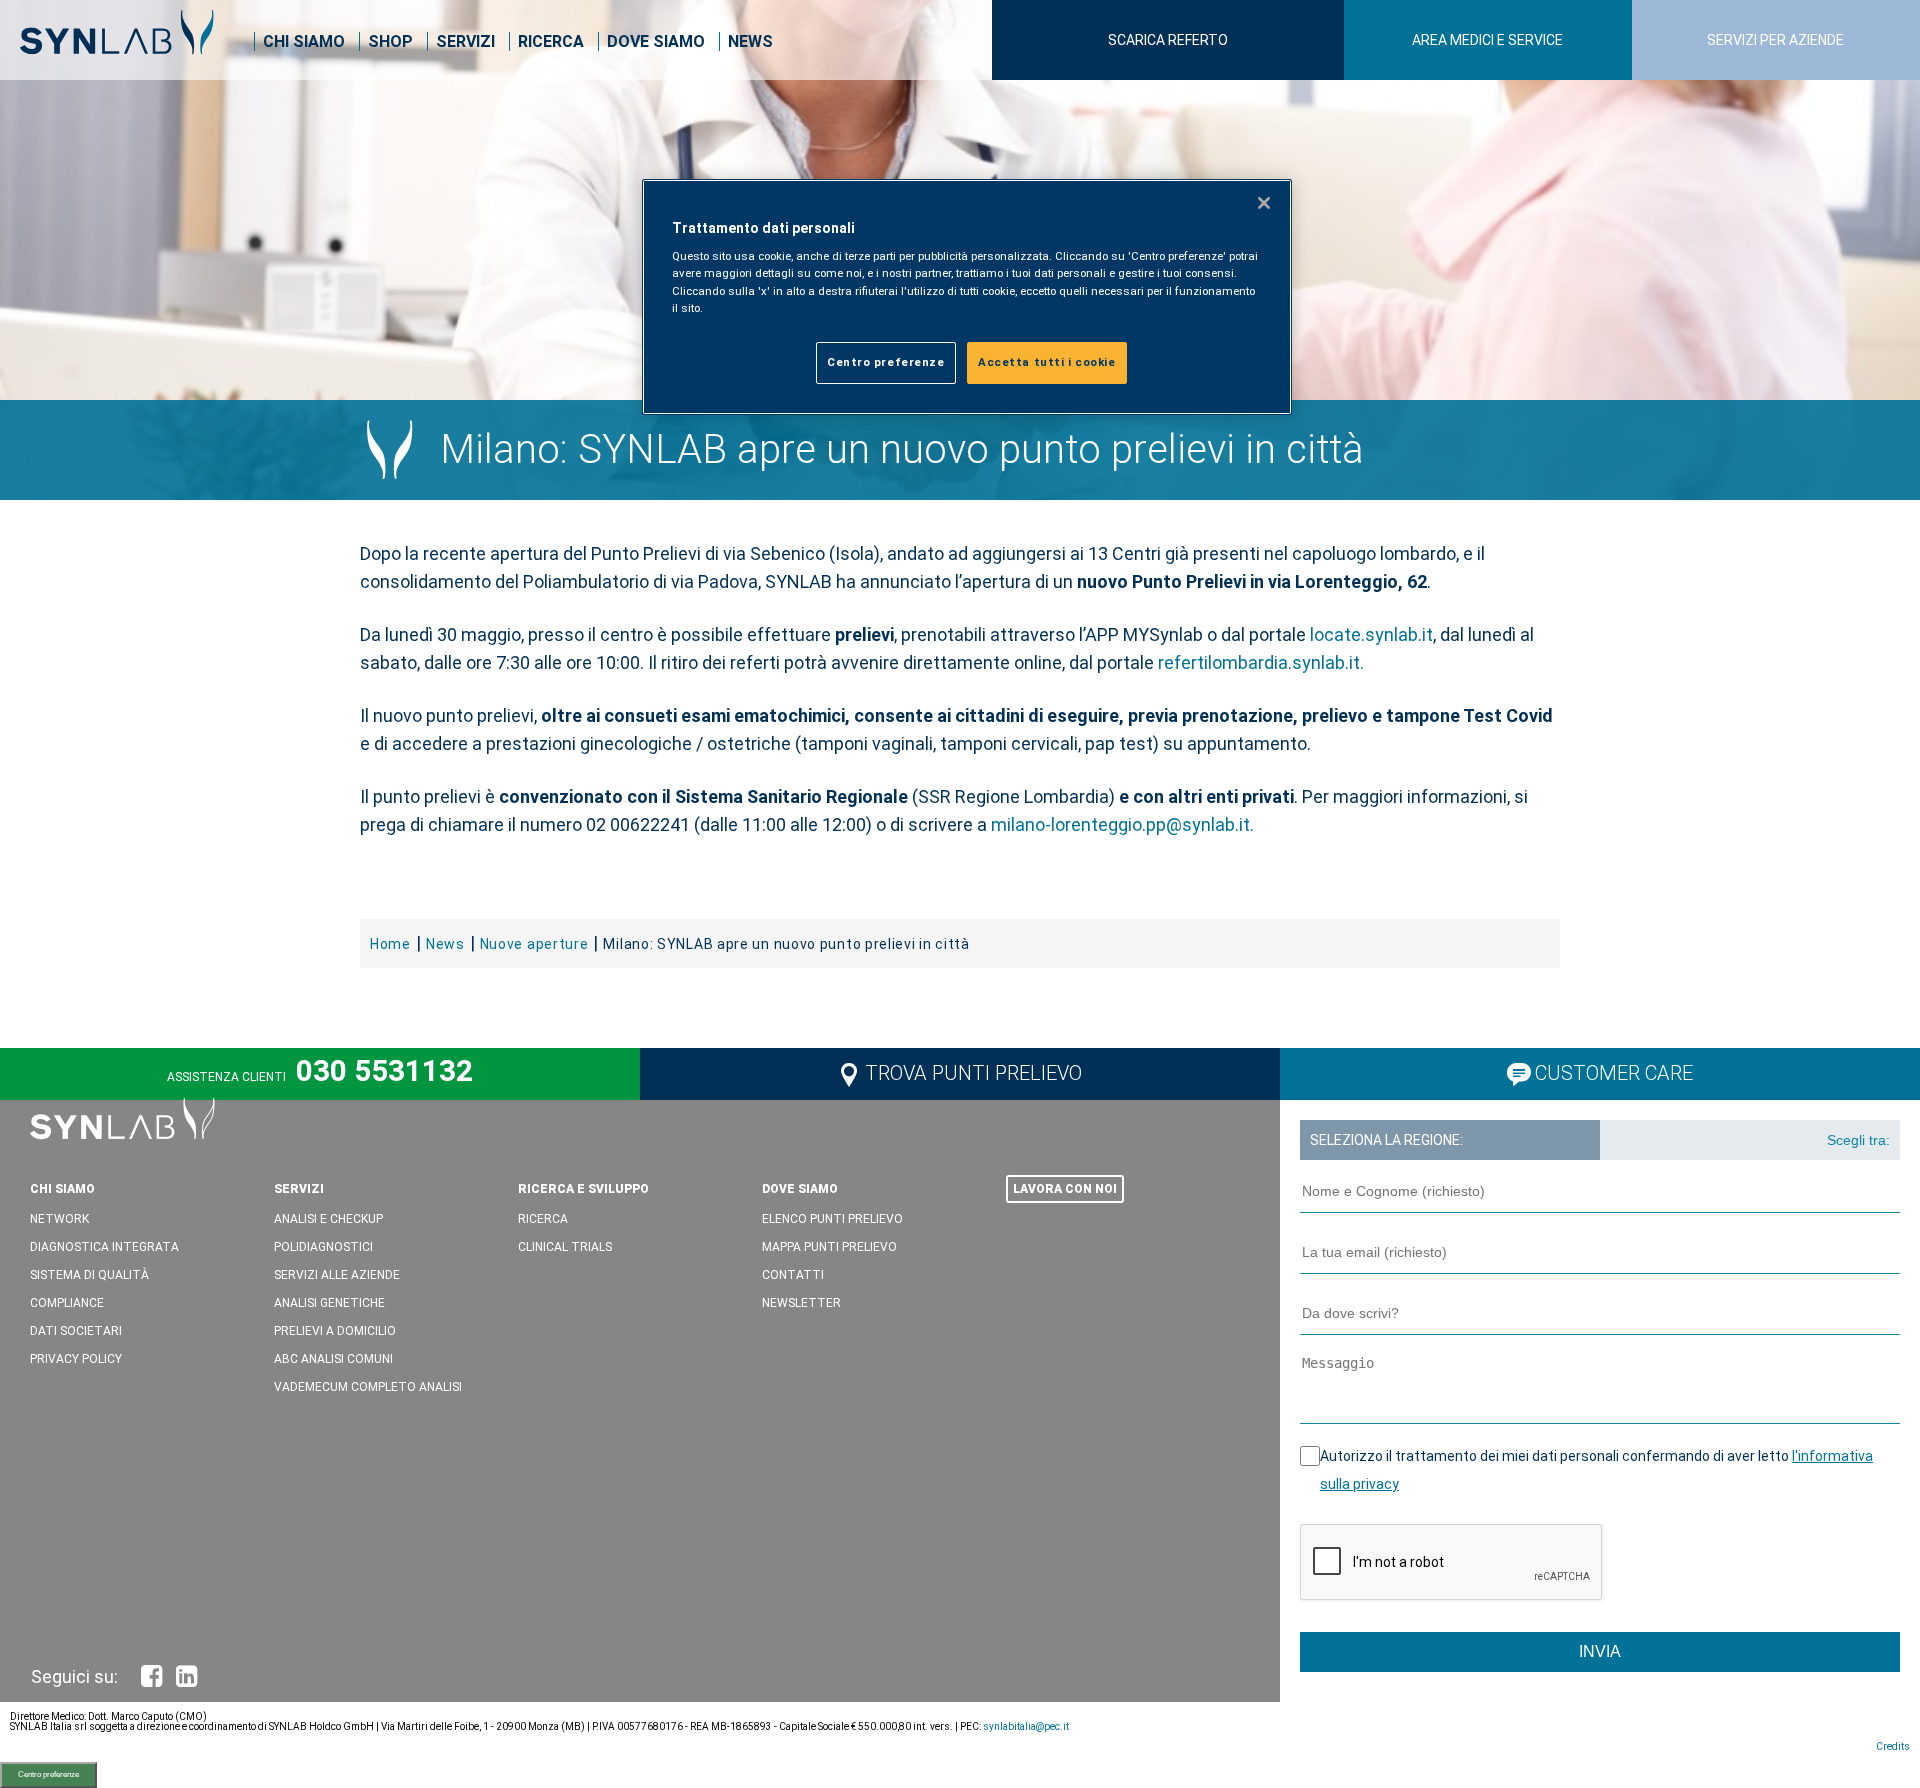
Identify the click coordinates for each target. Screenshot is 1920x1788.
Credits (1893, 1746)
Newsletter (801, 1303)
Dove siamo (656, 41)
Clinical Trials (565, 1247)
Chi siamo (304, 41)
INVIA (1600, 1651)
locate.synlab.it (1371, 634)
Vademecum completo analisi (368, 1387)
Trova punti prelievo (973, 1073)
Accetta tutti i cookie (1047, 362)
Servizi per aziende (1775, 40)
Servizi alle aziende (337, 1275)
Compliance (67, 1303)
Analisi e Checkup (328, 1219)
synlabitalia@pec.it (1026, 1726)
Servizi (465, 41)
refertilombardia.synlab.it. (1261, 662)
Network (59, 1219)
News (750, 41)
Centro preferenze (48, 1774)
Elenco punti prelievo (832, 1219)
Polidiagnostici (323, 1247)
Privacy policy (76, 1359)
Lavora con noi (1065, 1189)
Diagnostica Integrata (104, 1247)
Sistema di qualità (89, 1275)
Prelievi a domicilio (335, 1331)
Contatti (793, 1275)
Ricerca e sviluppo (583, 1189)
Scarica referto (1168, 40)
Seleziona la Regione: (1386, 1140)
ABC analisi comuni (333, 1359)
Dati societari (76, 1331)
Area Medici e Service (1487, 40)
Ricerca (551, 41)
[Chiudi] (1264, 203)
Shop (390, 41)
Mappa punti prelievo (829, 1247)
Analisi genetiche (329, 1303)
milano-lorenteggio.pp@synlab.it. (1122, 824)
